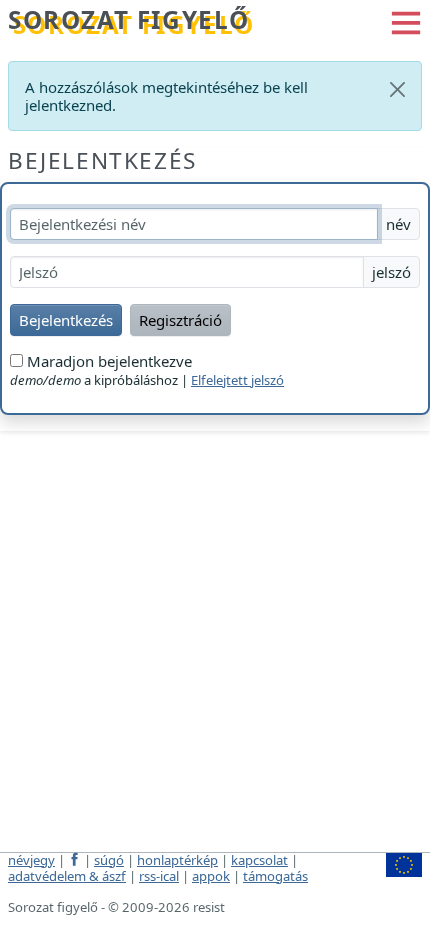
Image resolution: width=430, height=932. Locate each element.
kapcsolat (259, 860)
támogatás (275, 876)
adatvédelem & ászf (67, 876)
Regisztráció (180, 320)
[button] (406, 21)
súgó (109, 860)
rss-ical (159, 876)
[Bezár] (397, 89)
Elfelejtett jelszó (237, 380)
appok (211, 876)
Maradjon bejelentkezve (107, 361)
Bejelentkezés (102, 160)
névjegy (31, 860)
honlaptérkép (177, 860)
